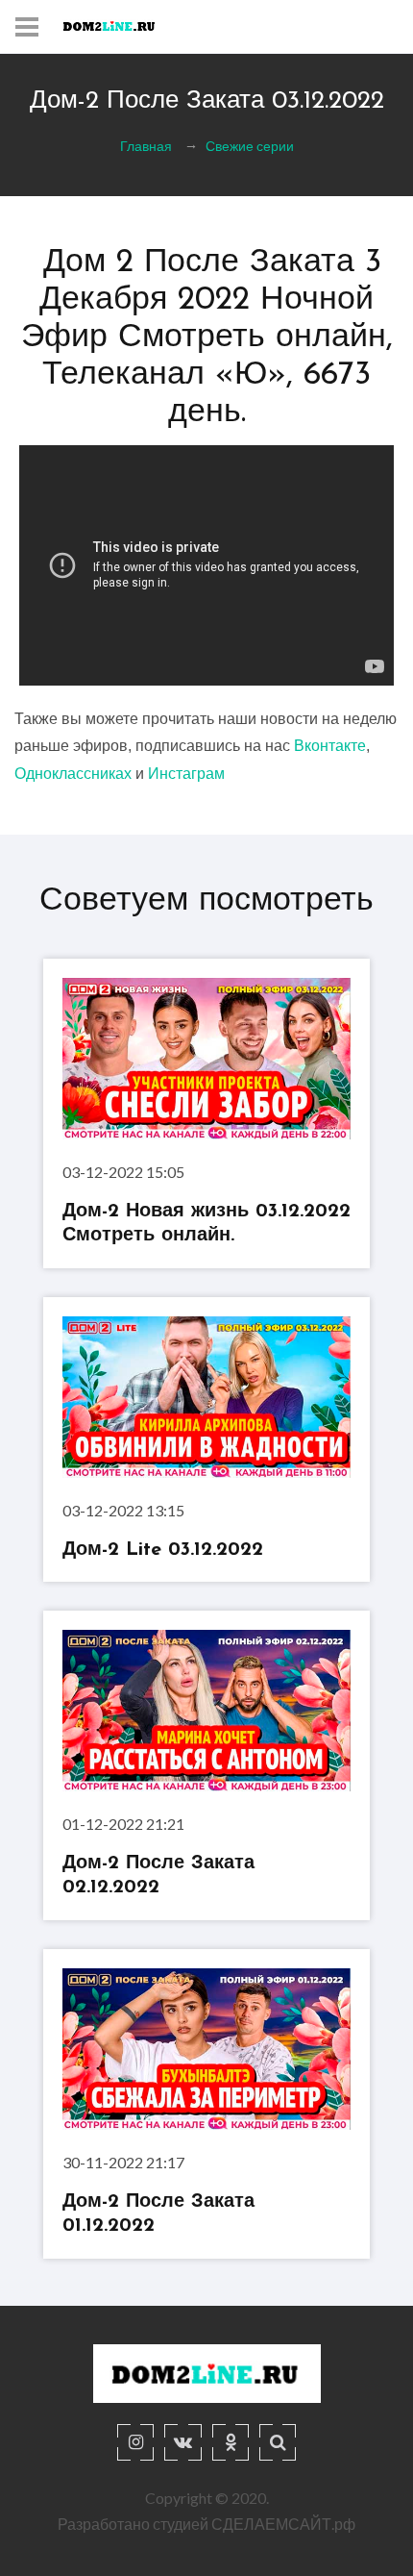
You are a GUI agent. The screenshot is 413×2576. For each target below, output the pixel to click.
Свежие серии (250, 146)
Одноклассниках (73, 774)
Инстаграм (186, 774)
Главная (146, 146)
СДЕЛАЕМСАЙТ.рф (283, 2524)
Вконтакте (330, 746)
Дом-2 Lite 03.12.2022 (163, 1550)
